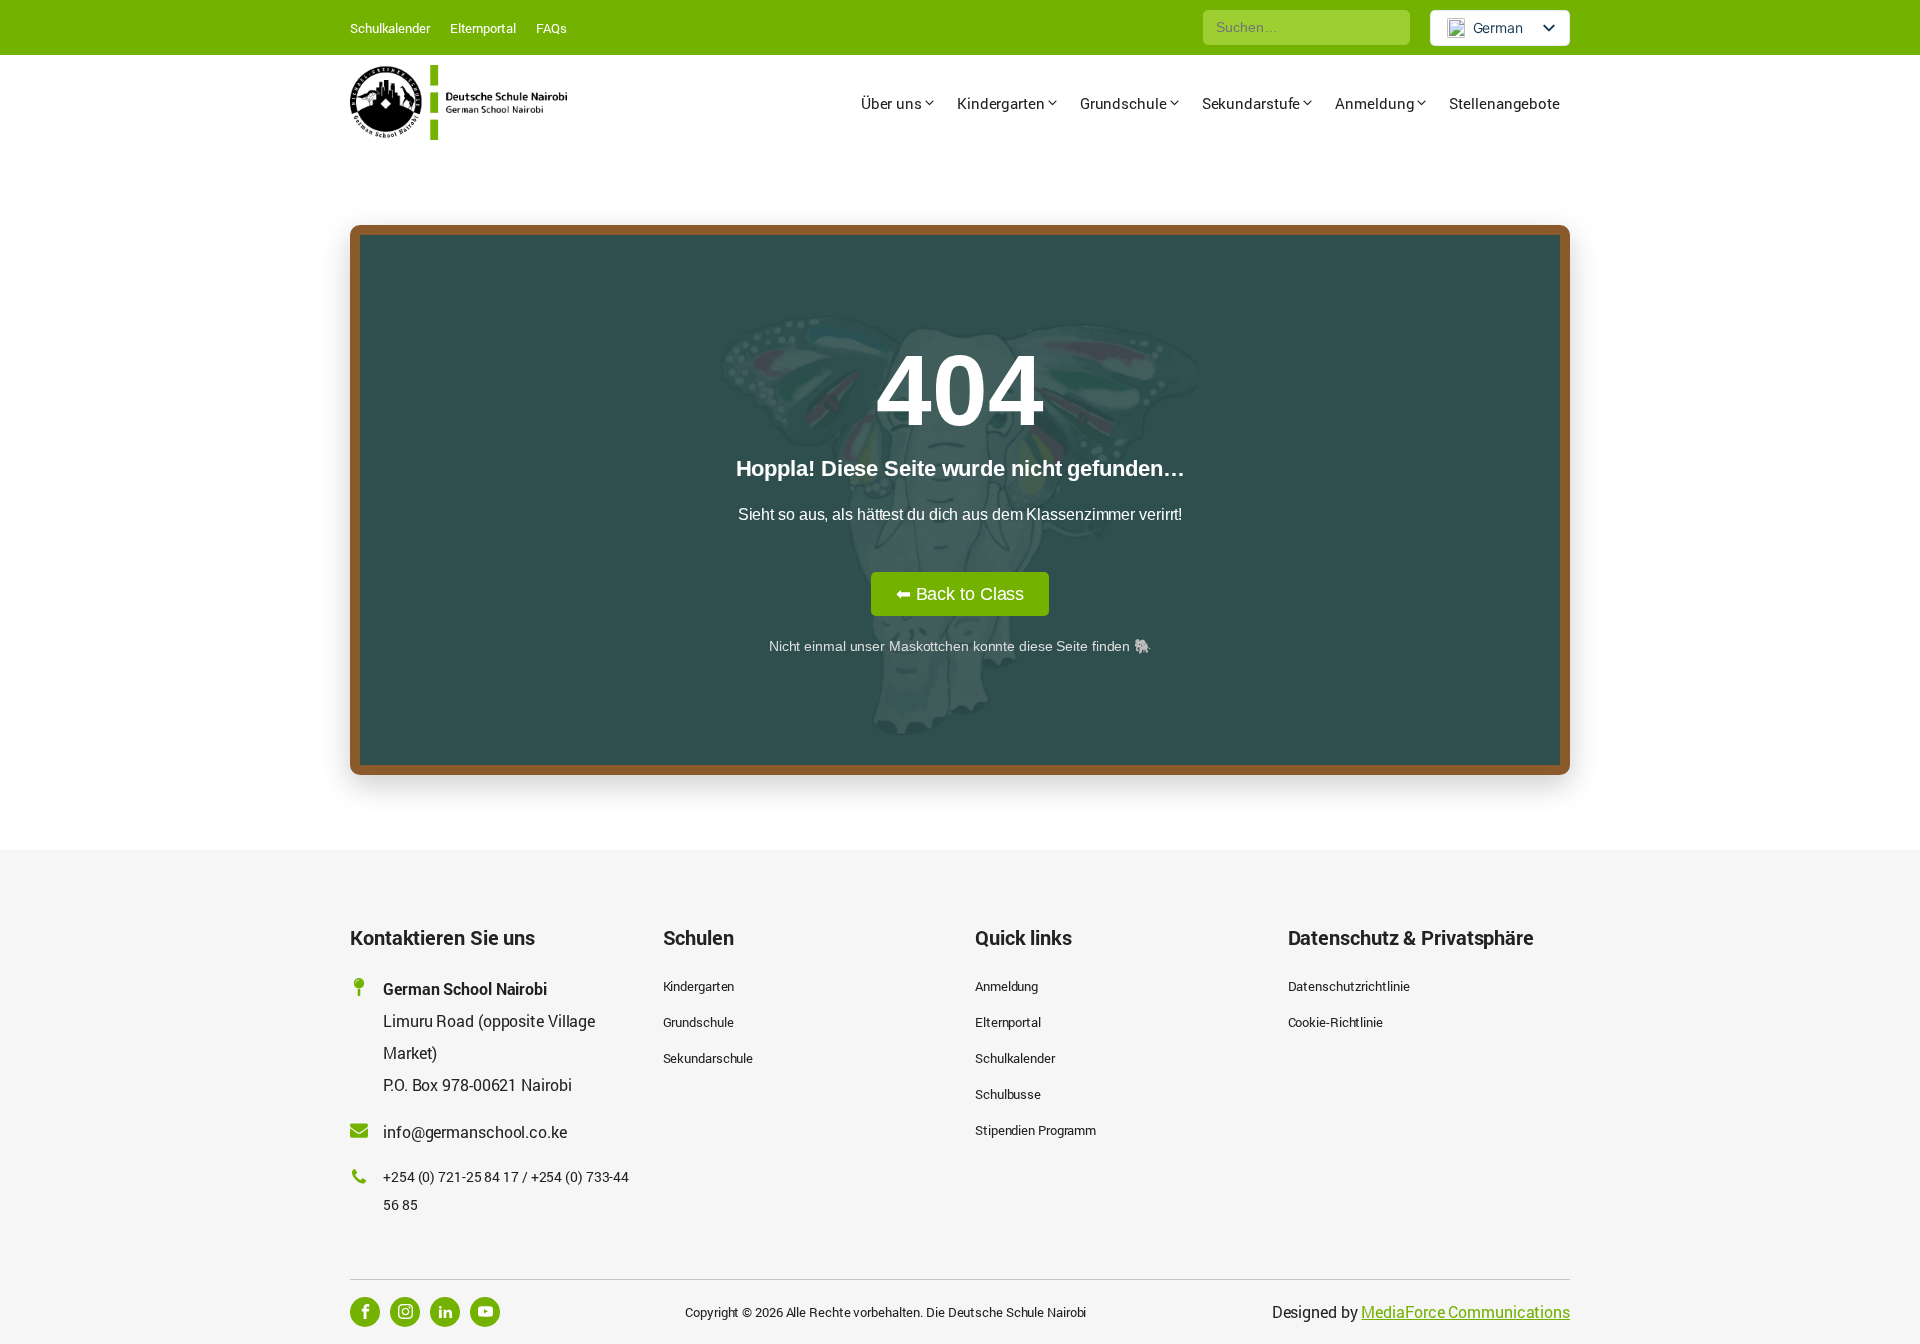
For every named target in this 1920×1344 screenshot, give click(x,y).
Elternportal (483, 28)
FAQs (552, 28)
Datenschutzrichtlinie (1349, 986)
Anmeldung (1006, 986)
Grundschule (698, 1022)
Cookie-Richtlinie (1335, 1022)
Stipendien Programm (1035, 1130)
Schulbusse (1008, 1094)
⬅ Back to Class (960, 594)
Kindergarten (699, 986)
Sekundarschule (708, 1058)
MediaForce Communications (1465, 1311)
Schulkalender (390, 28)
